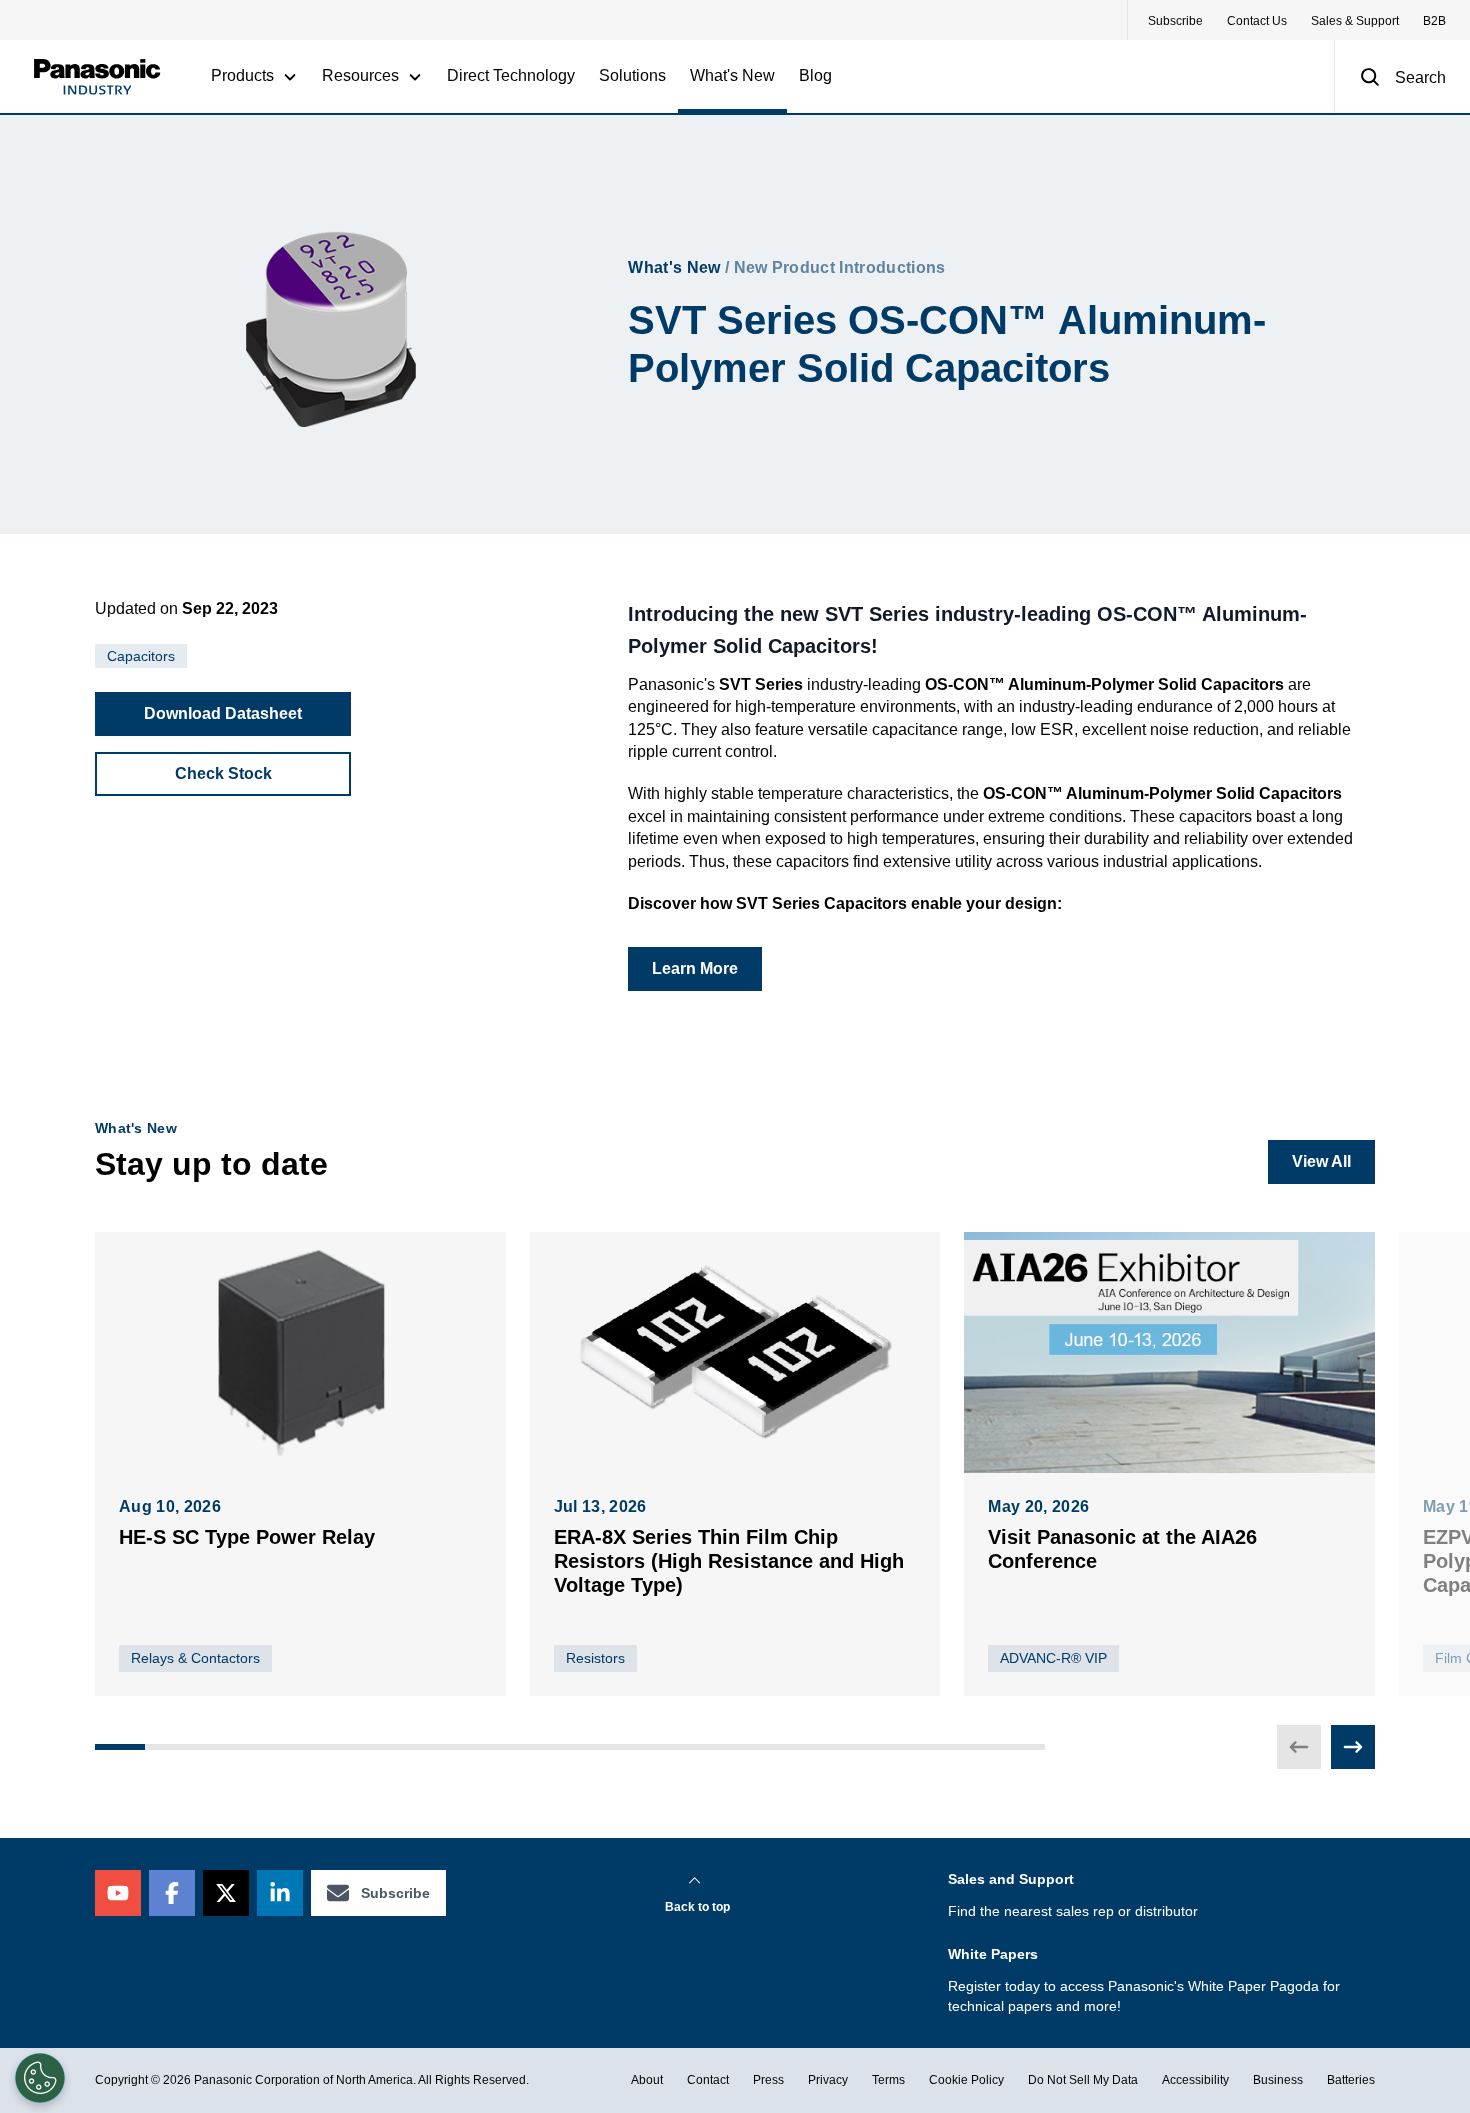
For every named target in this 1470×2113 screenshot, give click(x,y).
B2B (1434, 21)
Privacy (828, 2080)
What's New (674, 267)
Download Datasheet (223, 713)
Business (1278, 2080)
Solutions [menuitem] (632, 75)
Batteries (1351, 2080)
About (647, 2080)
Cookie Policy (966, 2080)
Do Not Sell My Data (1083, 2080)
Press (768, 2080)
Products (242, 75)
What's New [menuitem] (732, 75)
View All (1321, 1161)
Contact (708, 2080)
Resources (360, 75)
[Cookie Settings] (40, 2078)
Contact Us (1257, 21)
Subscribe (1175, 21)
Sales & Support (1355, 21)
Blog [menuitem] (815, 75)
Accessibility (1195, 2080)
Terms (888, 2080)
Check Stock (223, 773)
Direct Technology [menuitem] (511, 75)
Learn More (695, 968)
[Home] (97, 76)
